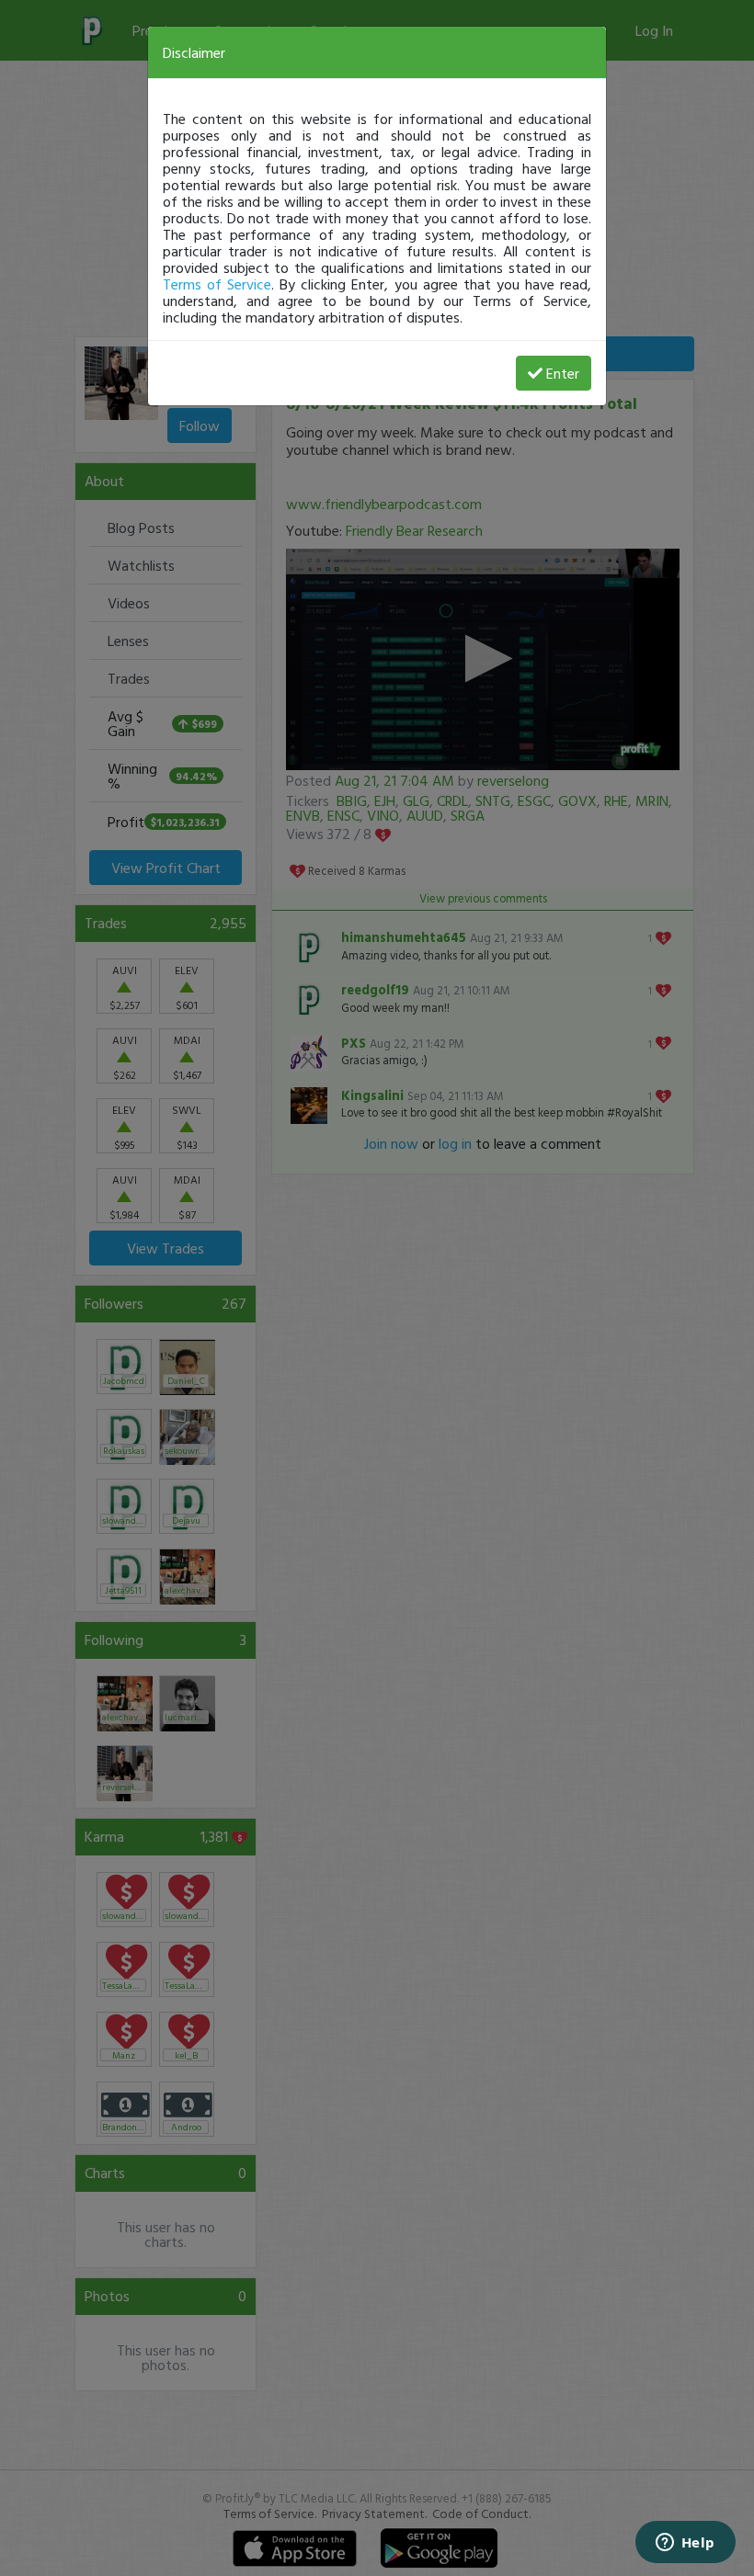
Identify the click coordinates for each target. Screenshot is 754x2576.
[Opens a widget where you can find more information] (685, 2544)
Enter (563, 373)
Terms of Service (217, 284)
